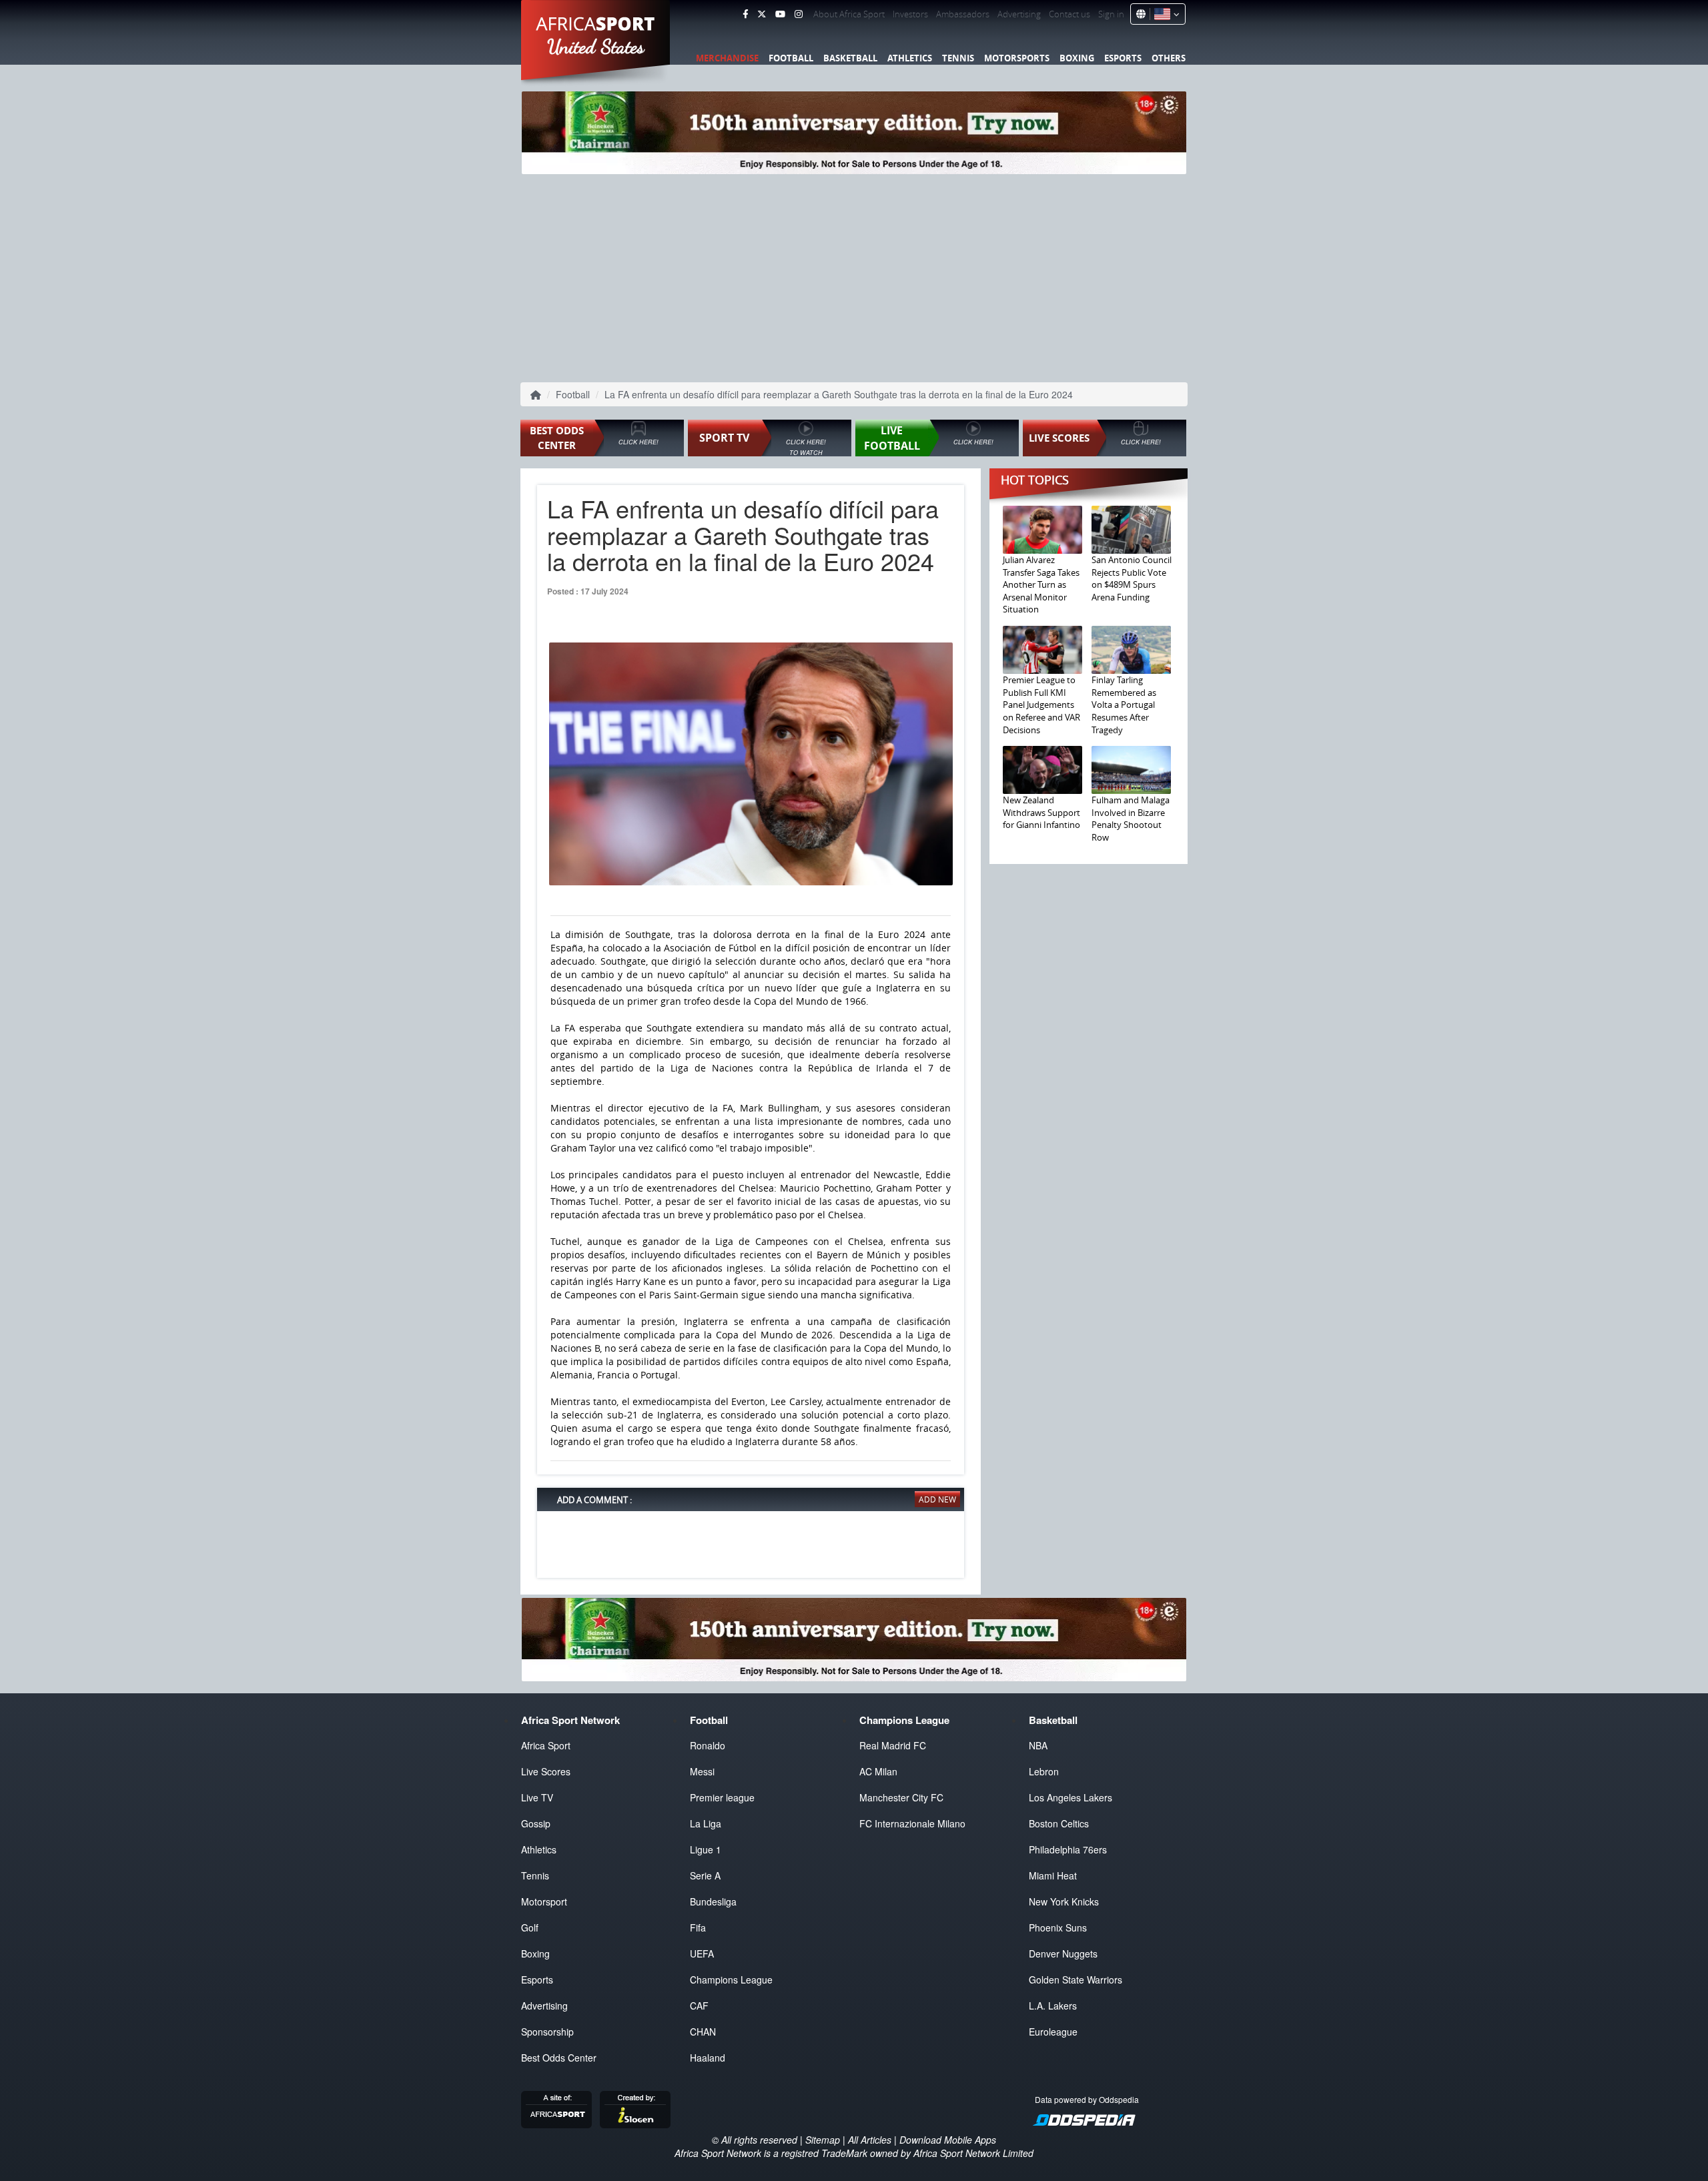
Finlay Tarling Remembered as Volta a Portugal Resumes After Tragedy (1124, 705)
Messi (702, 1771)
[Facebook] (745, 14)
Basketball (850, 58)
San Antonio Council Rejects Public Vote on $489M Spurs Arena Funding (1132, 578)
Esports (1123, 58)
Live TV (537, 1797)
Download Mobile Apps (948, 2140)
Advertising (1019, 14)
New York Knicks (1064, 1901)
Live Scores (546, 1771)
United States (596, 47)
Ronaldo (708, 1745)
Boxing (1077, 58)
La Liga (706, 1823)
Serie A (705, 1875)
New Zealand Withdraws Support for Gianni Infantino (1041, 812)
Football (791, 58)
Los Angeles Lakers (1071, 1797)
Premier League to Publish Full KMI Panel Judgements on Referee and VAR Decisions (1041, 705)
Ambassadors (963, 14)
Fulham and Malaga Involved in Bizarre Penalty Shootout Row (1131, 819)
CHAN (703, 2032)
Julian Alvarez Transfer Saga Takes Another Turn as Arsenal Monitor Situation (1041, 584)
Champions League (731, 1980)
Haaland (708, 2058)
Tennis (958, 58)
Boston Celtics (1059, 1823)
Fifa (698, 1927)
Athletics (910, 58)
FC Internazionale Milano (912, 1823)
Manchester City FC (901, 1797)
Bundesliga (713, 1901)
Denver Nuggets (1063, 1953)
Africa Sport (546, 1745)
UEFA (702, 1953)
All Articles (870, 2140)
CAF (699, 2006)
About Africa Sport (849, 14)
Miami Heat (1053, 1875)
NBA (1038, 1745)
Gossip (536, 1823)
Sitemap (823, 2140)
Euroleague (1053, 2032)
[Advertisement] (854, 277)
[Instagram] (799, 14)
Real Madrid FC (893, 1745)
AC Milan (878, 1771)
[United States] (1165, 14)
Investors (910, 14)
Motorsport (544, 1901)
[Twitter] (762, 14)
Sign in (1111, 14)
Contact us (1070, 14)
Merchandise (727, 58)
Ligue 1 (706, 1849)
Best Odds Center (559, 2058)
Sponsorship (547, 2032)
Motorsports (1017, 58)
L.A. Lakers (1053, 2006)
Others (1169, 58)
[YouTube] (780, 14)
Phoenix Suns (1058, 1927)
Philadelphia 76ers (1068, 1849)
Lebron (1044, 1771)
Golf (530, 1927)
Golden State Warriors (1076, 1980)
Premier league (722, 1797)
